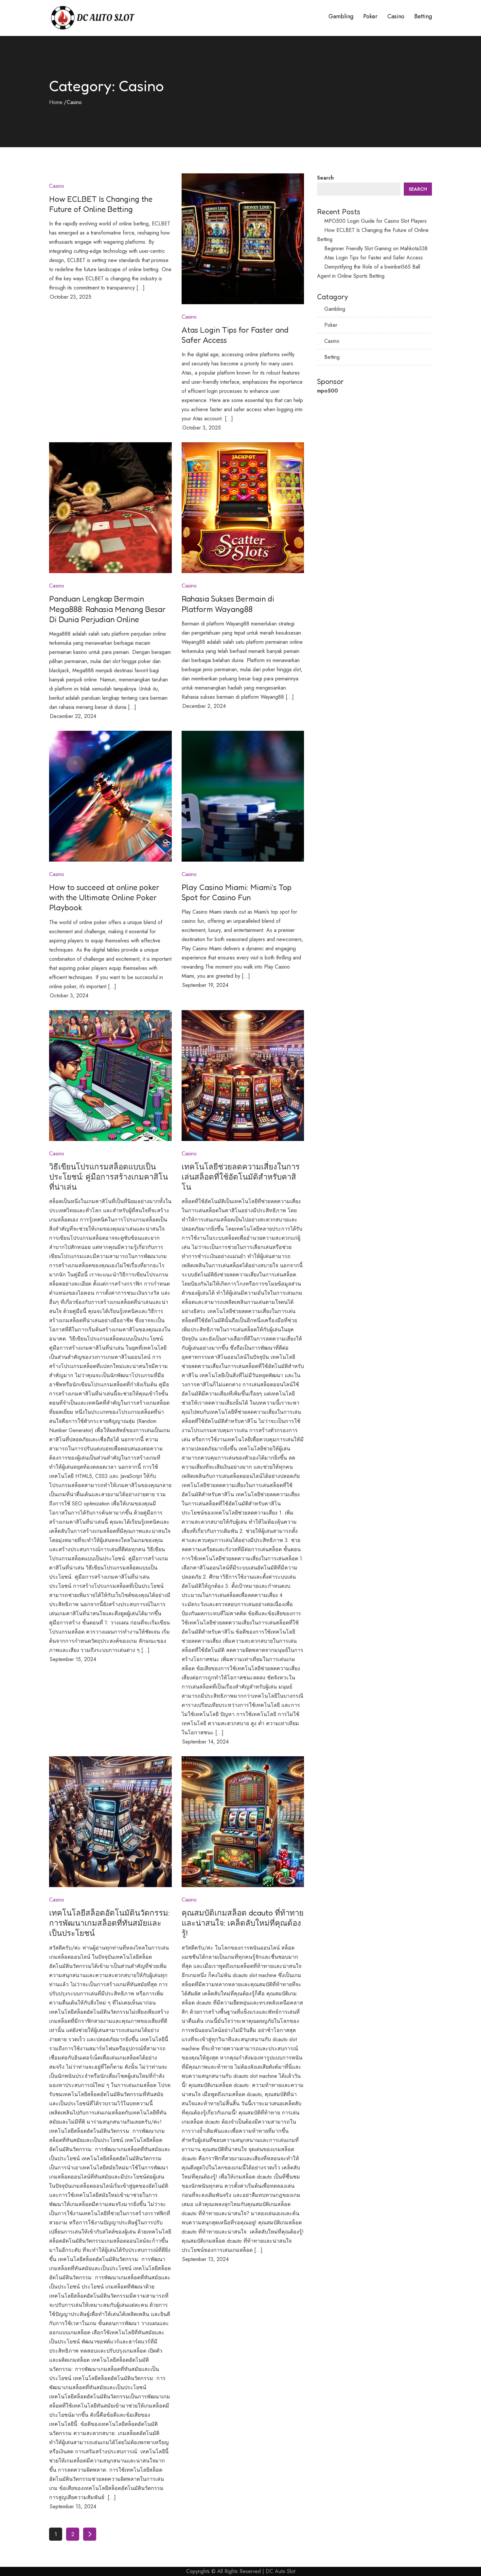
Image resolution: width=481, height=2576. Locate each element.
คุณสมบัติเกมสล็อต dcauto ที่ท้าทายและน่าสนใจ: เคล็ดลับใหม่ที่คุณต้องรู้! (243, 1923)
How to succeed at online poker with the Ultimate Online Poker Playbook (104, 897)
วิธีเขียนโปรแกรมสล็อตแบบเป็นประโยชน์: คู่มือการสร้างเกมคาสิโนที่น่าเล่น (108, 1177)
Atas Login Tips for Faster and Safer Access (374, 258)
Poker (370, 16)
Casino (396, 16)
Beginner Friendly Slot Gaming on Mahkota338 (376, 248)
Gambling (341, 16)
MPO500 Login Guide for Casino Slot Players (375, 221)
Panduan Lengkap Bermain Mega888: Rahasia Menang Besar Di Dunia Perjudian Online (107, 609)
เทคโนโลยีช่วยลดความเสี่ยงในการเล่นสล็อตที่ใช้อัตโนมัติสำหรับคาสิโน (241, 1177)
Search (325, 178)
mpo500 (328, 391)
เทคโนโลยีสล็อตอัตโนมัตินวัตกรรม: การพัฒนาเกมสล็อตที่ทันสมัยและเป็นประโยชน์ (109, 1923)
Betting (423, 16)
